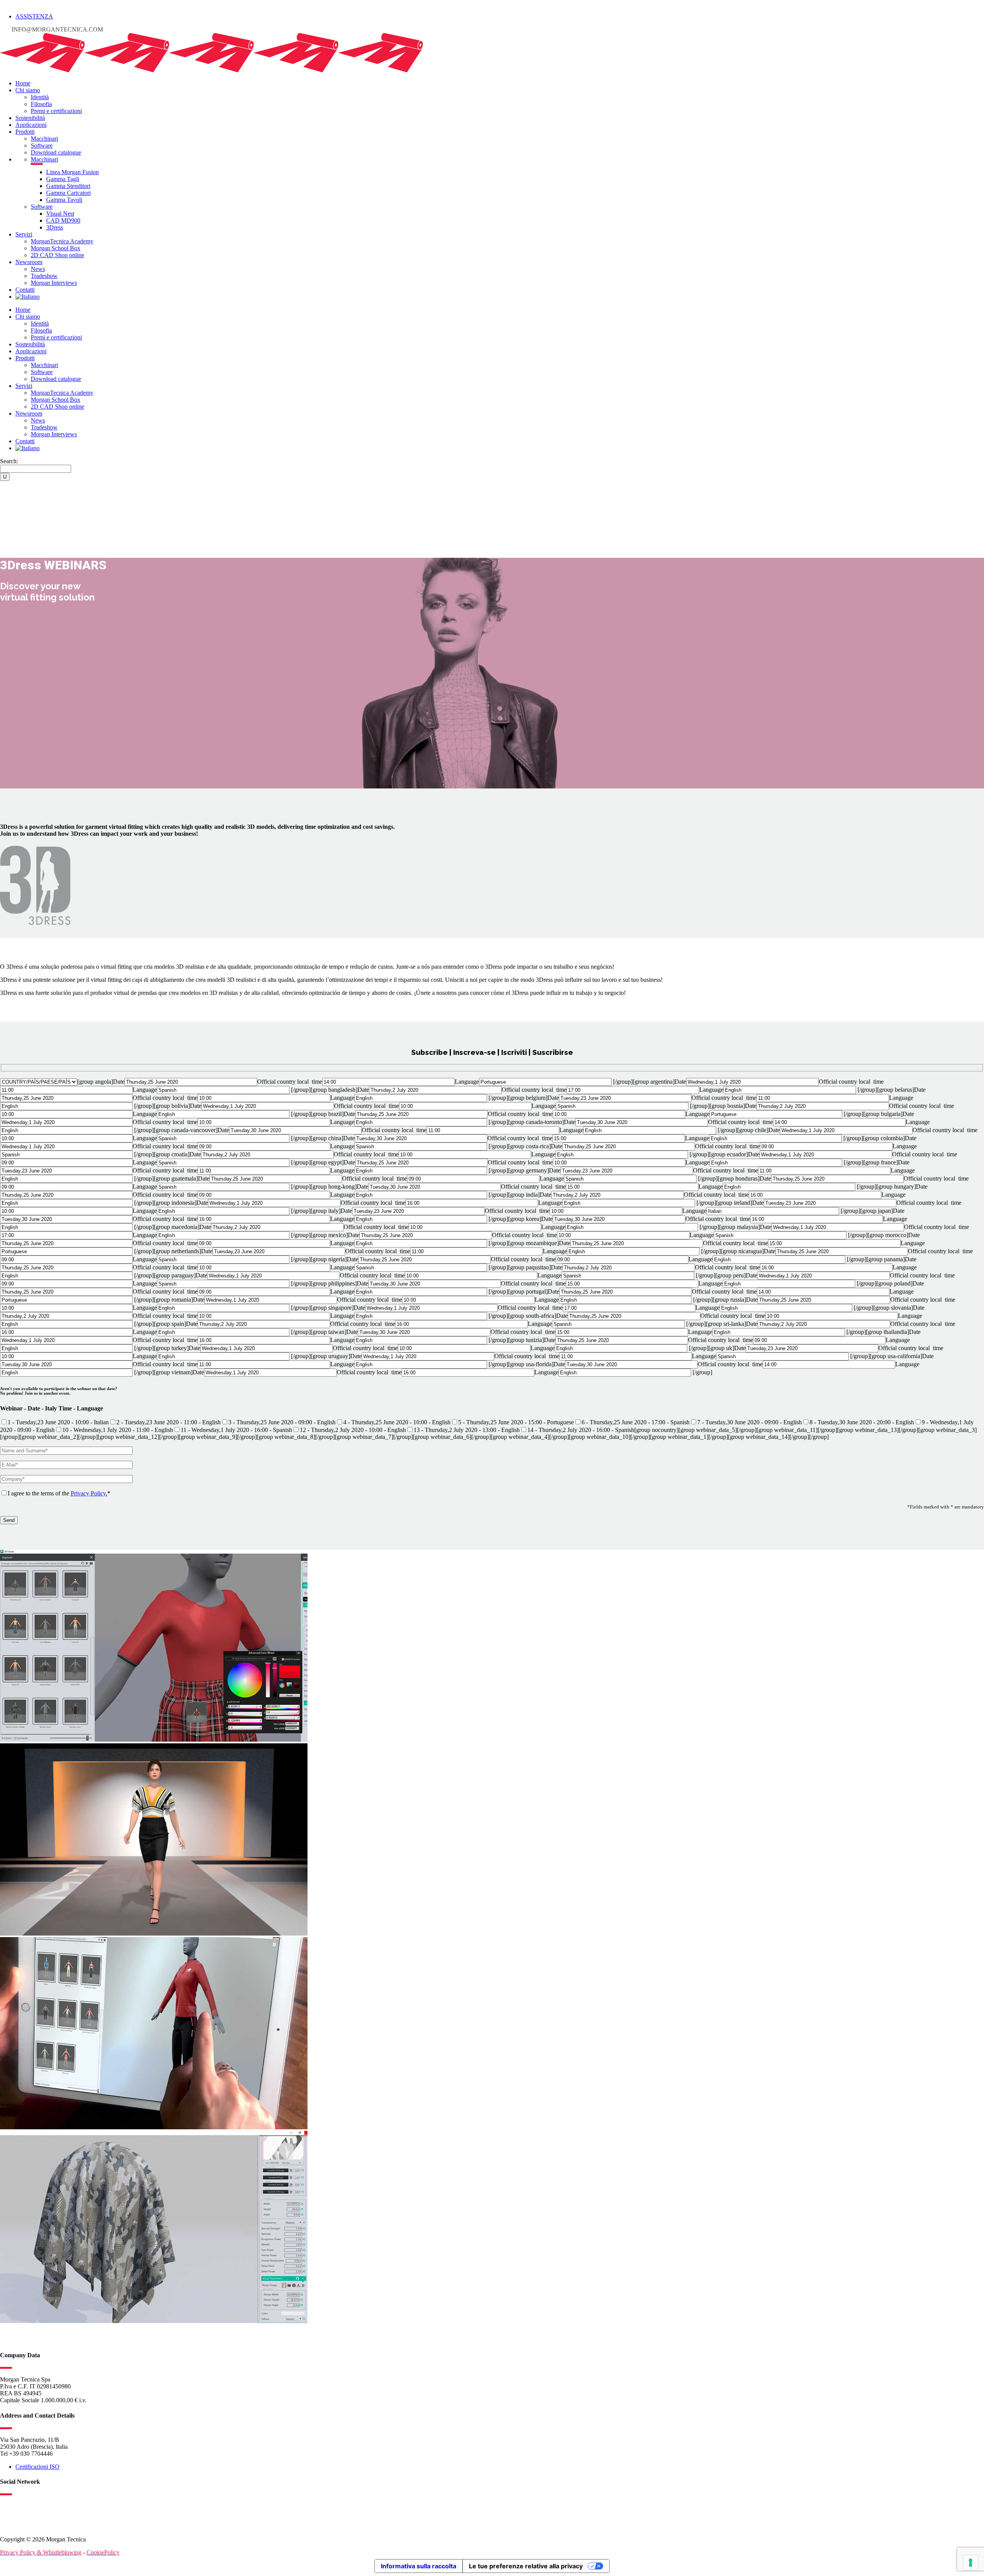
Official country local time (290, 1082)
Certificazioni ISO (37, 2467)
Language (467, 1082)
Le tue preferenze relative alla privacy (526, 2566)
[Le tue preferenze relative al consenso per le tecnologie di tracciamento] (971, 2563)
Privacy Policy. (89, 1493)
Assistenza (34, 16)
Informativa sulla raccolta (419, 2566)
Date (119, 1082)
